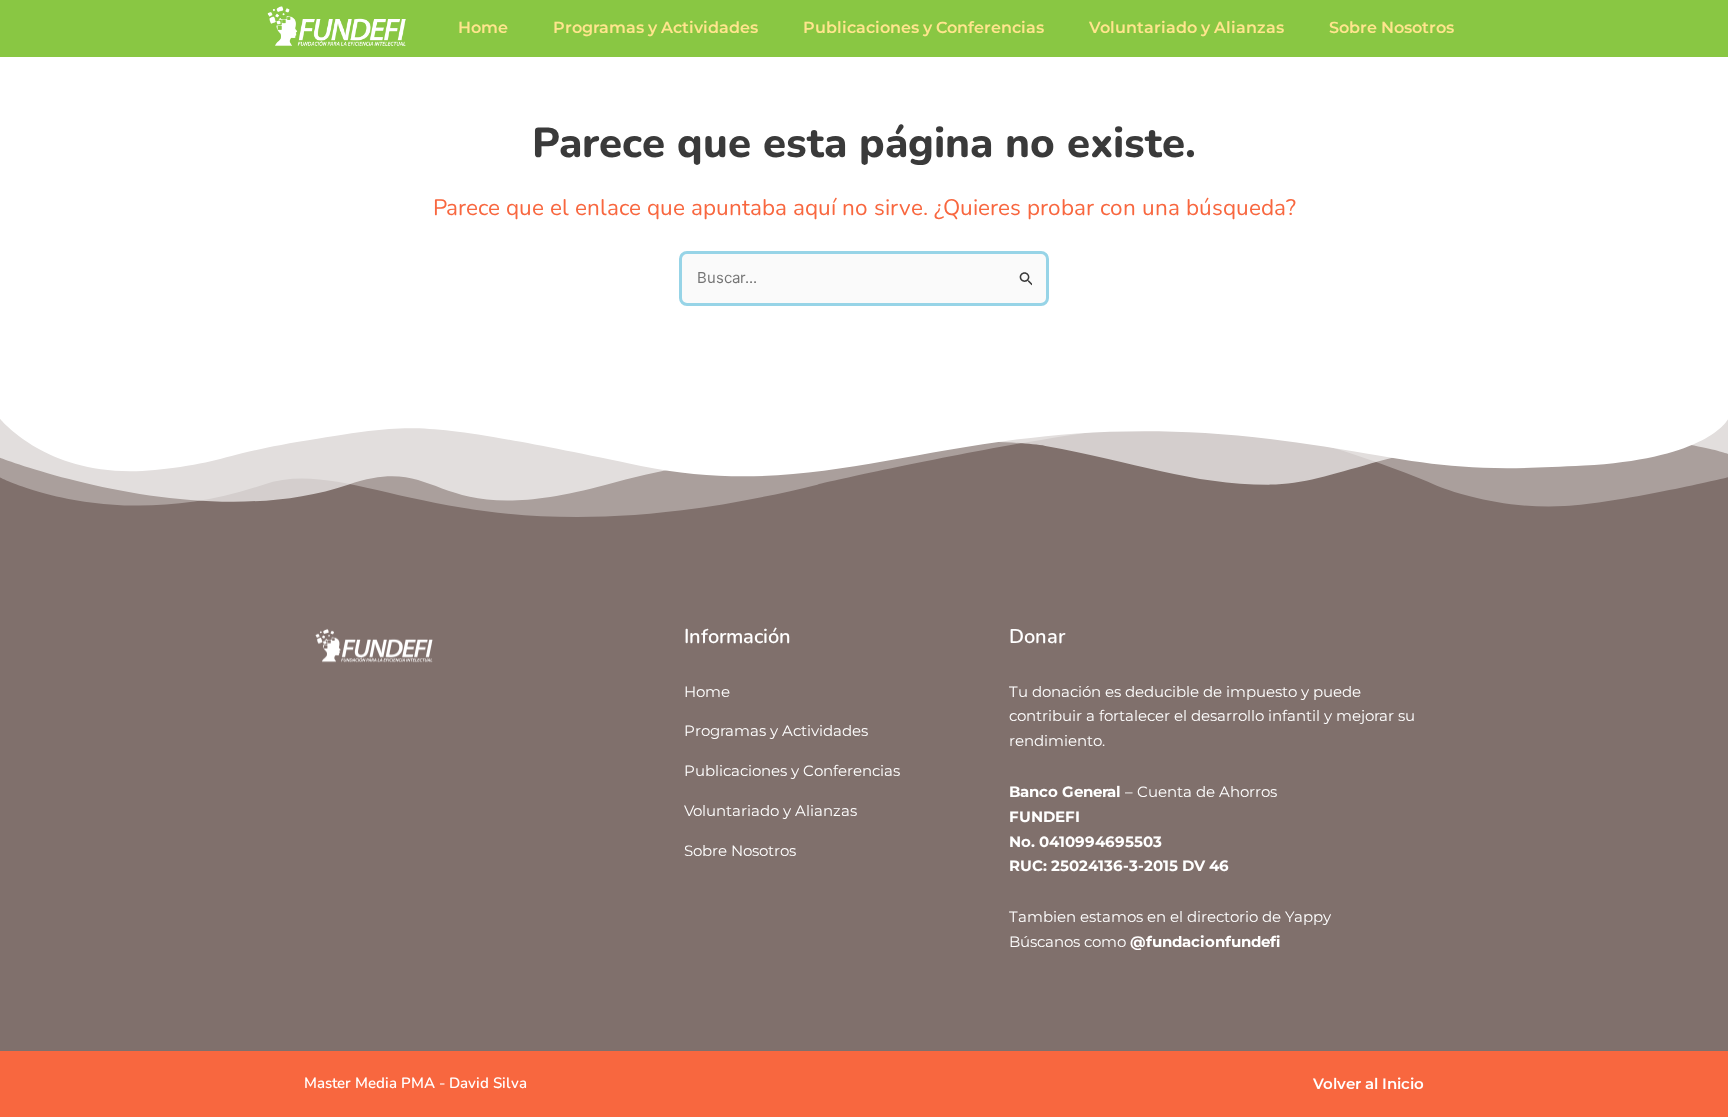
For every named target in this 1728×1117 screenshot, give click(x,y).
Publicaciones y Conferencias (923, 27)
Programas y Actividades (655, 27)
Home (483, 27)
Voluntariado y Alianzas (1186, 27)
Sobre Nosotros (1391, 27)
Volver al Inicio (1368, 1083)
